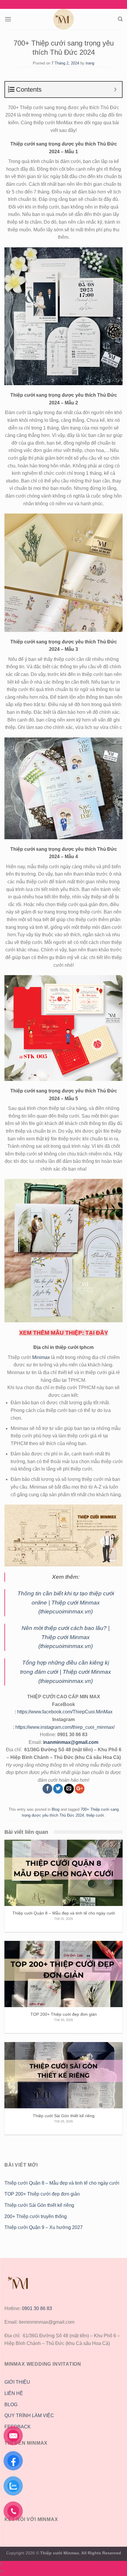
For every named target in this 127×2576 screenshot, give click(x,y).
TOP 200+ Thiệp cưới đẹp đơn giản (42, 2194)
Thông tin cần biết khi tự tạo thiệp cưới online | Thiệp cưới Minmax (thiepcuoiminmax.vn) (66, 1602)
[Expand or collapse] (115, 89)
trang (90, 63)
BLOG (11, 2405)
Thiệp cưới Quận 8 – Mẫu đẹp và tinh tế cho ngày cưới (62, 2183)
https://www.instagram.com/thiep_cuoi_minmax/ (65, 1727)
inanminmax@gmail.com (71, 1742)
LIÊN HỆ (14, 2393)
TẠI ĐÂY (97, 1333)
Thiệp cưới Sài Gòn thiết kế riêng (39, 2205)
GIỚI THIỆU (17, 2382)
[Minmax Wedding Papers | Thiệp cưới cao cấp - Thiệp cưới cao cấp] (63, 19)
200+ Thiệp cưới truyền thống (36, 2216)
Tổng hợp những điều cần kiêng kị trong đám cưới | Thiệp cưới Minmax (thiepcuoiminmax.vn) (66, 1672)
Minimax (41, 1357)
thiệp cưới (95, 1815)
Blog (56, 1809)
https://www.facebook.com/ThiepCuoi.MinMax (65, 1712)
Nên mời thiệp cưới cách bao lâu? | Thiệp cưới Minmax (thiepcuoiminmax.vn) (66, 1637)
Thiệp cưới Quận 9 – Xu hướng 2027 (44, 2227)
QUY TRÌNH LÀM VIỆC (29, 2416)
